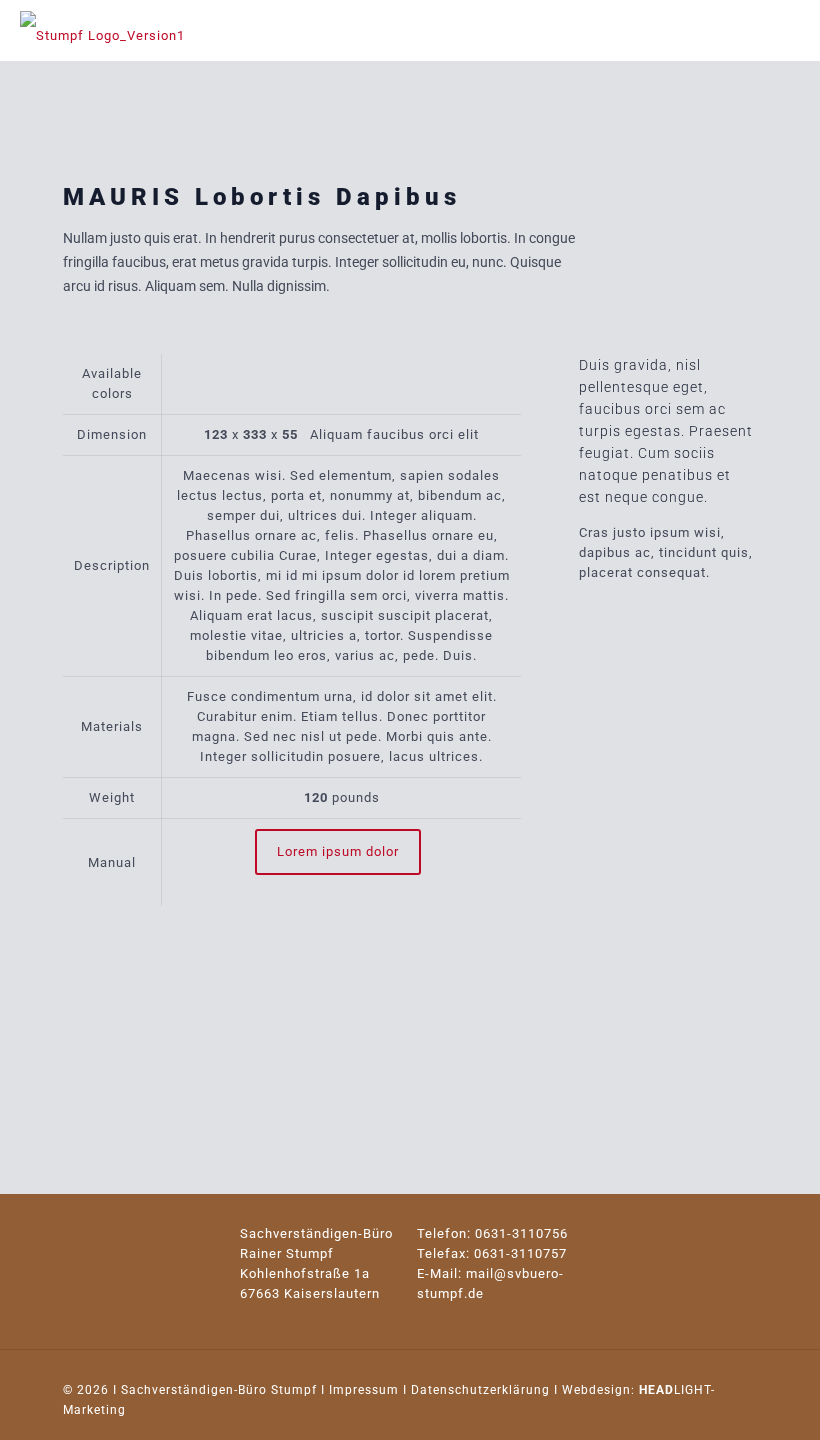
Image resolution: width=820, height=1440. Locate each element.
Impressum (364, 1390)
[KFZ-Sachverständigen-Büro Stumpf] (102, 30)
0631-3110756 (521, 1233)
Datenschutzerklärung (480, 1390)
